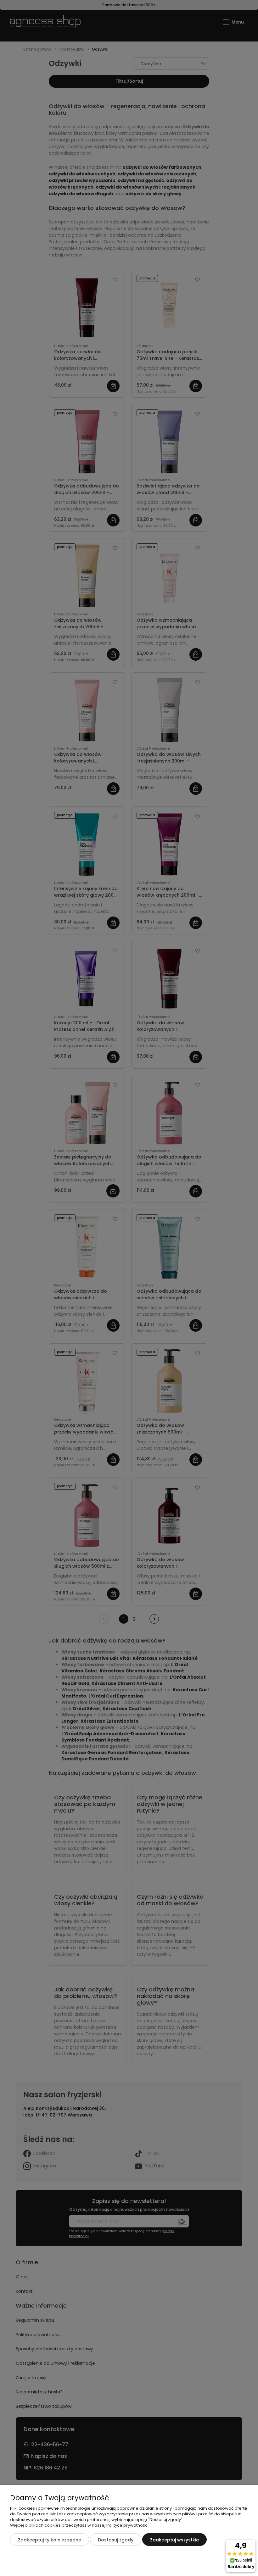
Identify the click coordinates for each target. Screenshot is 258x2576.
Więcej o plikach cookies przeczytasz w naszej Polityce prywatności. (80, 2525)
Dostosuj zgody (116, 2540)
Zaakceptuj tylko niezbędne (50, 2540)
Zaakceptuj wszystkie (174, 2540)
